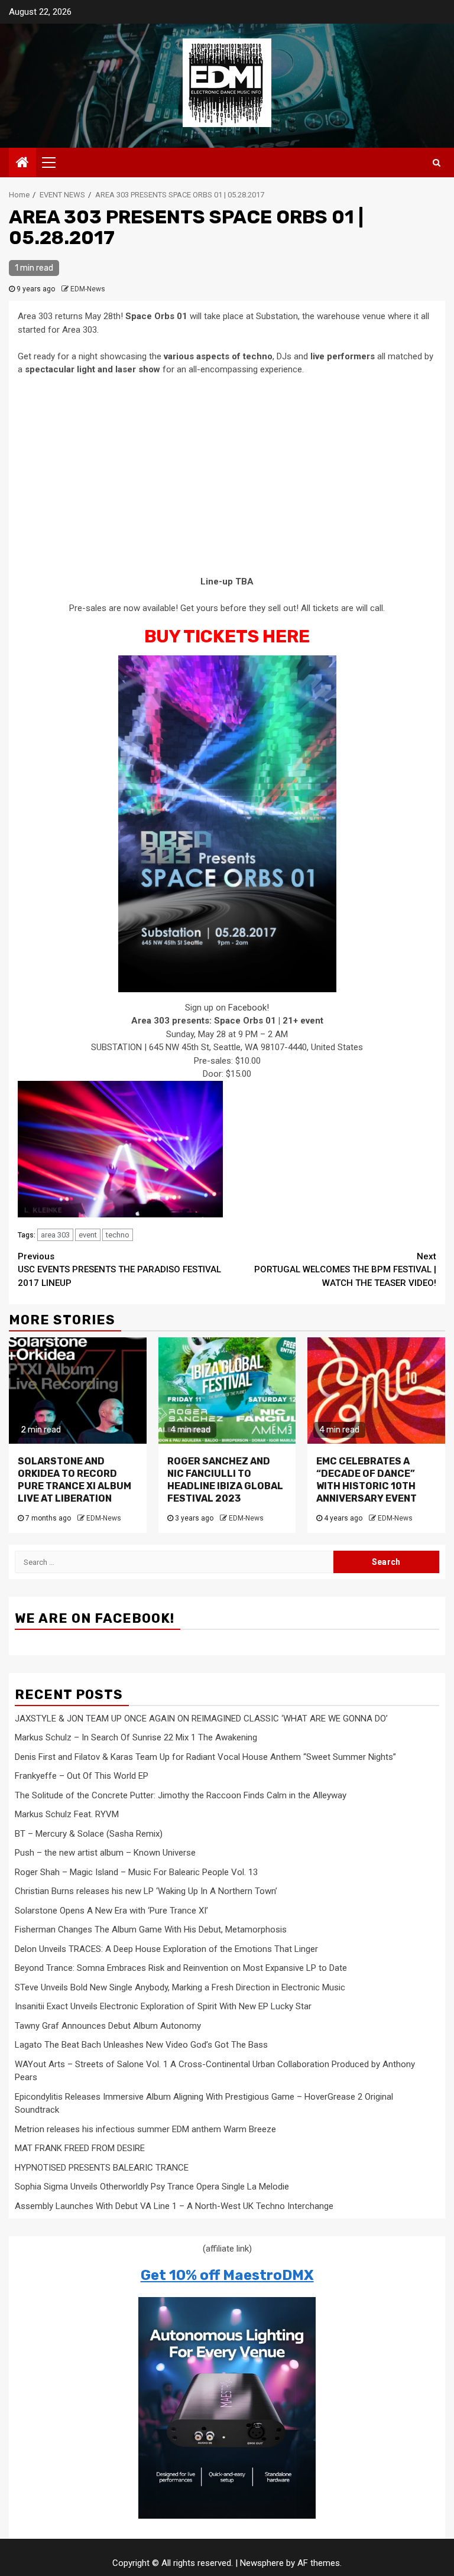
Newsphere (262, 2563)
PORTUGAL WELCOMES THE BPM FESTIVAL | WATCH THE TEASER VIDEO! (345, 1270)
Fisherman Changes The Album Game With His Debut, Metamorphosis (151, 1929)
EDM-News (88, 289)
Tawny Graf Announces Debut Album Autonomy (108, 2026)
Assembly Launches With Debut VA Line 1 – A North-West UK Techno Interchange (174, 2206)
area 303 (55, 1235)
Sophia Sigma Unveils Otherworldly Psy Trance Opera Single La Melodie (152, 2187)
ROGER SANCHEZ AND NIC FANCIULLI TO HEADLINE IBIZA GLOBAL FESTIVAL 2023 (225, 1479)
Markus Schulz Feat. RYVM (67, 1814)
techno (118, 1235)
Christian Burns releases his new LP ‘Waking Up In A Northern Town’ (146, 1891)
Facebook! (249, 1008)
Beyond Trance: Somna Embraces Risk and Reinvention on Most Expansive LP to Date (181, 1968)
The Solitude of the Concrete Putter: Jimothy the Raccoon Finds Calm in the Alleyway (181, 1795)
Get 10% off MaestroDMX (227, 2275)
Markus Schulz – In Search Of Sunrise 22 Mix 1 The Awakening (136, 1737)
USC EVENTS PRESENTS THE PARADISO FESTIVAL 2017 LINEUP (119, 1270)
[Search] (437, 163)
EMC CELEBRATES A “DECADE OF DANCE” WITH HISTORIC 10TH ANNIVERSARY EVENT (367, 1479)
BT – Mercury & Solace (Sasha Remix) (89, 1834)
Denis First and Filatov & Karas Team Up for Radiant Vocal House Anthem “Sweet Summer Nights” (205, 1757)
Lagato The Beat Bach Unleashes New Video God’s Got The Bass (141, 2045)
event (88, 1235)
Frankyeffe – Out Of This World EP (82, 1776)
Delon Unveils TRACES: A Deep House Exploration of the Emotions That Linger (166, 1949)
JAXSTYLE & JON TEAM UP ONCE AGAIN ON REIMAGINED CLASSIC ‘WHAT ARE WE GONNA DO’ (201, 1719)
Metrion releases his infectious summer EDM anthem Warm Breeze (145, 2129)
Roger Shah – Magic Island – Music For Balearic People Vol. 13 (136, 1872)
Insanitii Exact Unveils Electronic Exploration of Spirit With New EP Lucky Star (163, 2006)
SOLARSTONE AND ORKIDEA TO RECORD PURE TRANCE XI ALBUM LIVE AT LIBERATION (74, 1479)
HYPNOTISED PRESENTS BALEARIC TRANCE (102, 2168)
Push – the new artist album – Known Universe (105, 1853)
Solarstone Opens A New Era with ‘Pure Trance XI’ (111, 1911)
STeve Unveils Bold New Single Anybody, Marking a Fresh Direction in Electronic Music (180, 1987)
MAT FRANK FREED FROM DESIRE (80, 2148)
